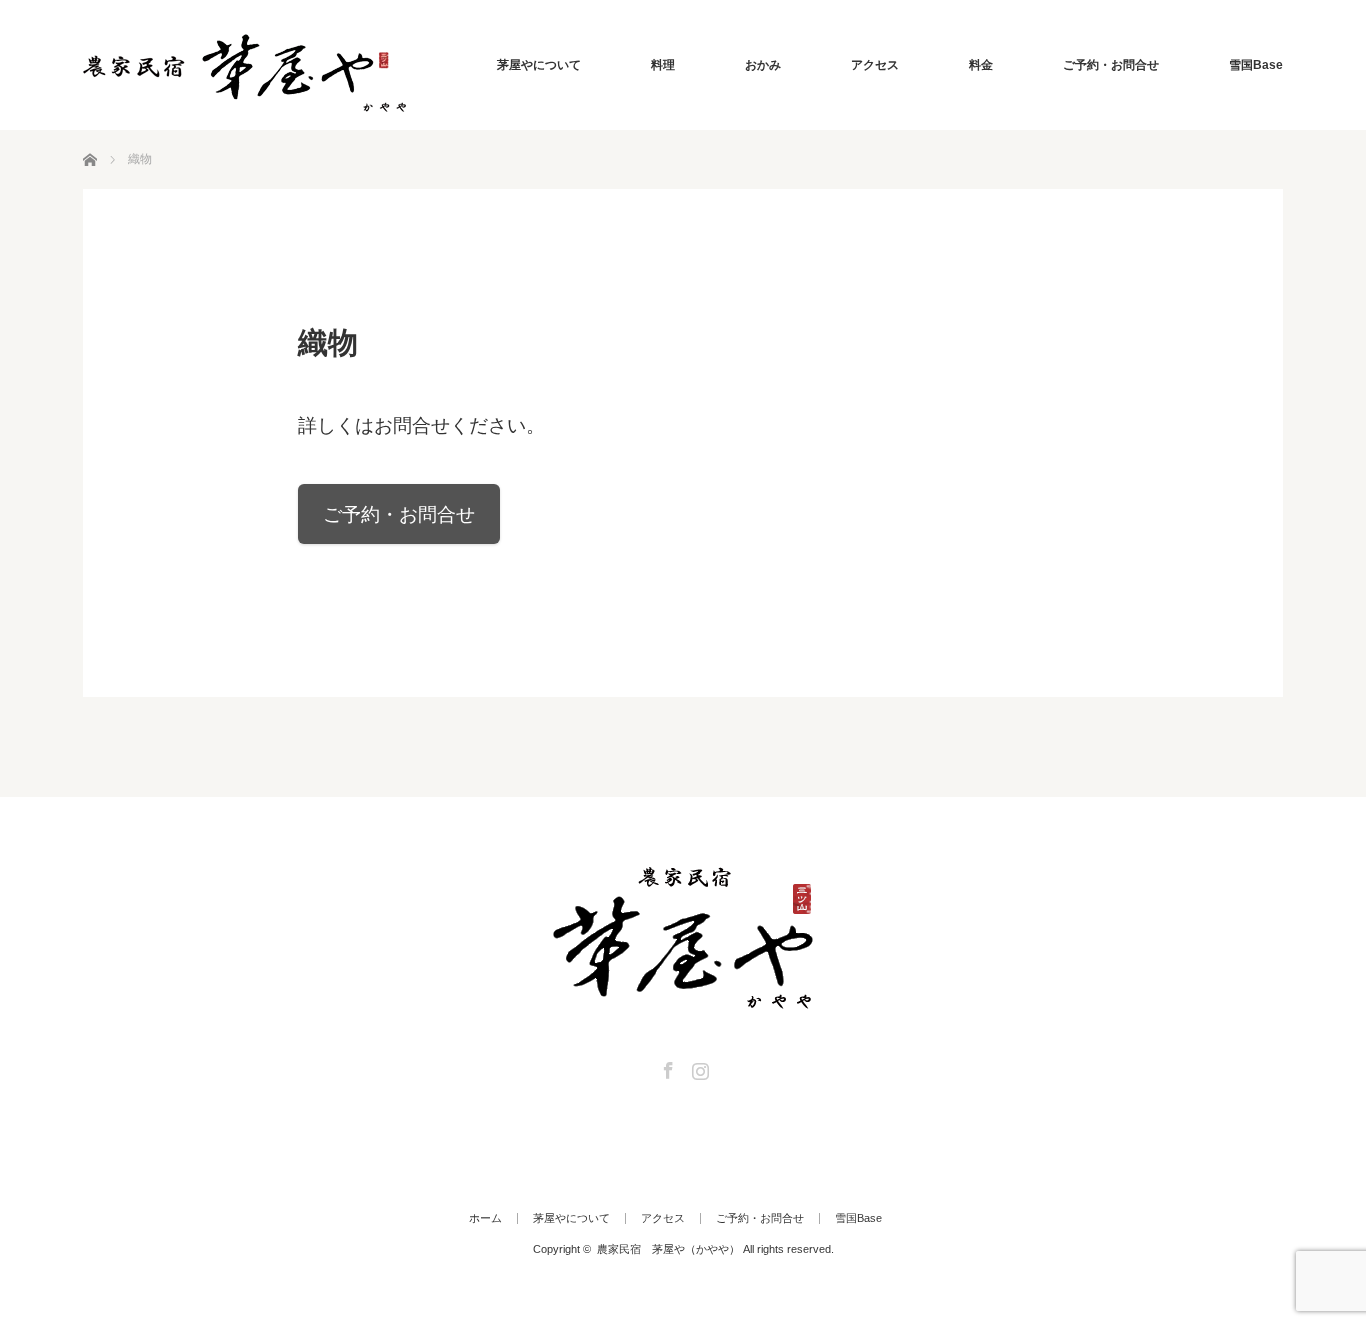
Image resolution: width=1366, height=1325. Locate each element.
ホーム (485, 1218)
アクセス (875, 65)
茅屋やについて (539, 65)
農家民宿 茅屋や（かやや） (668, 1249)
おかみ (763, 65)
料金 (981, 65)
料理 (663, 65)
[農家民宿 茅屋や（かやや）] (244, 73)
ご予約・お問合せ (1111, 65)
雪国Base (1256, 65)
